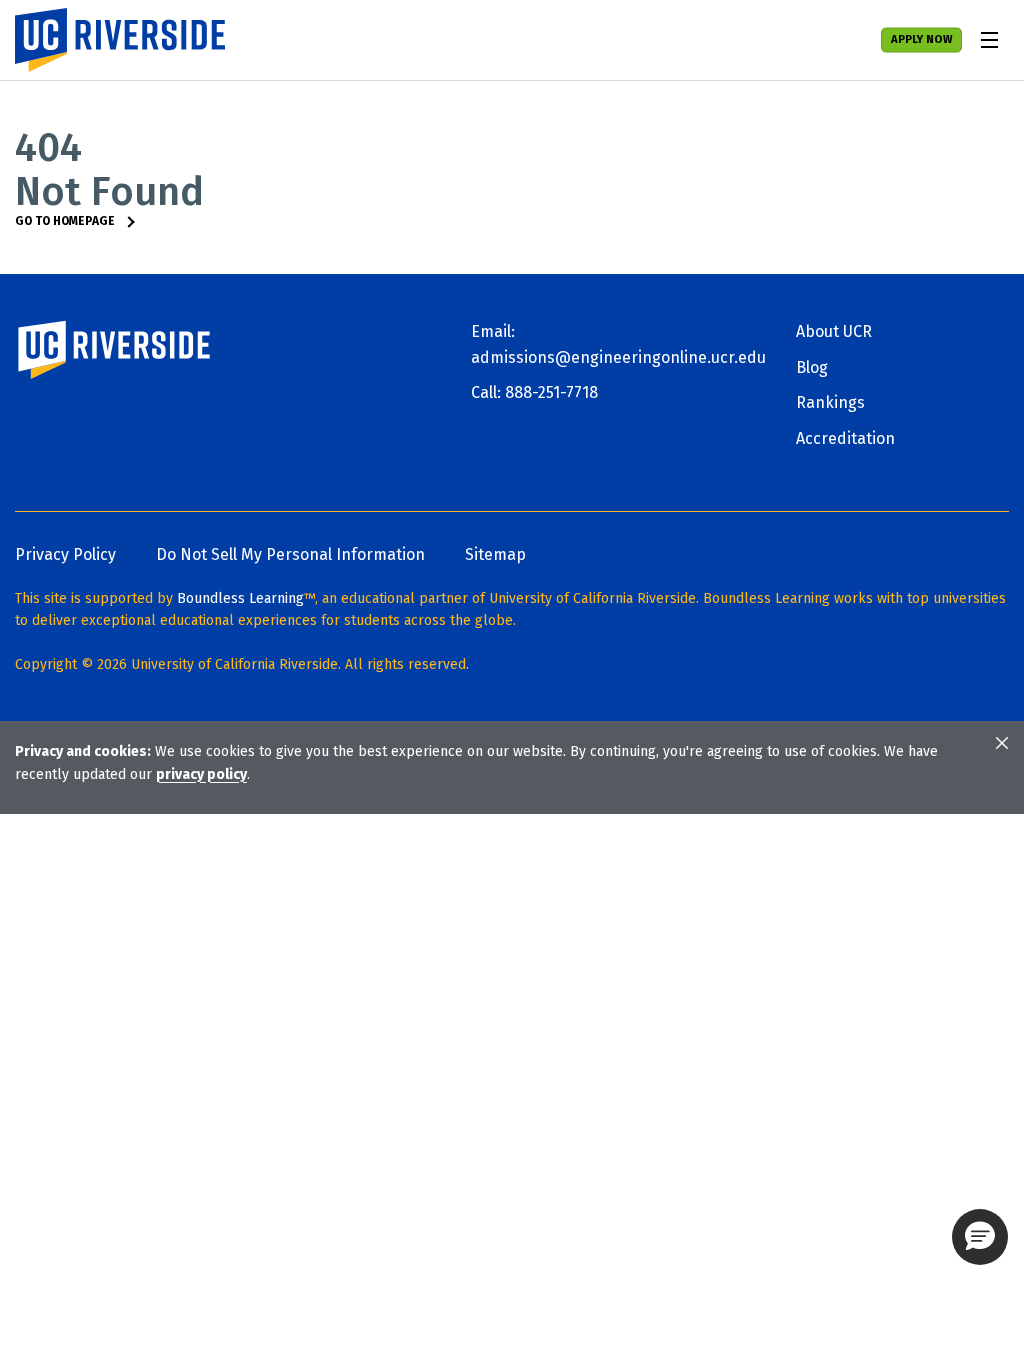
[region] (512, 763)
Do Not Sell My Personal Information (290, 554)
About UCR (834, 331)
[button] (980, 1237)
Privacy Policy (65, 554)
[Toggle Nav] (989, 40)
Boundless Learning (240, 598)
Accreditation (845, 438)
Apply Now (921, 39)
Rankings (830, 402)
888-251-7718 (551, 392)
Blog (812, 367)
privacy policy (201, 774)
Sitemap (495, 554)
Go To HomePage (65, 221)
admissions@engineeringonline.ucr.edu (618, 357)
